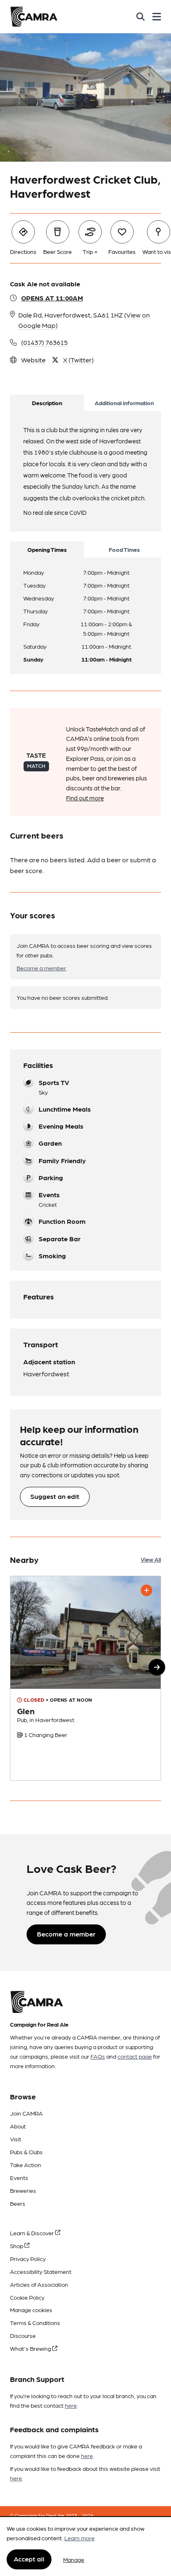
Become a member (41, 968)
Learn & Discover (33, 2233)
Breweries (23, 2190)
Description (47, 403)
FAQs (98, 2056)
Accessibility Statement (41, 2271)
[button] (157, 1667)
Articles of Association (39, 2284)
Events (19, 2177)
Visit (16, 2139)
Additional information (124, 403)
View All (151, 1559)
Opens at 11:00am (52, 298)
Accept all (29, 2559)
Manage (74, 2559)
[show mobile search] (140, 17)
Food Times (124, 549)
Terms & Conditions (35, 2323)
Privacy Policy (28, 2259)
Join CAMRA (26, 2113)
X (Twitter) (78, 360)
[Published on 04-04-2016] (85, 1678)
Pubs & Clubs (26, 2152)
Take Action (26, 2165)
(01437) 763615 (44, 342)
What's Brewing (31, 2348)
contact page (135, 2056)
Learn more (79, 2538)
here (71, 2405)
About (18, 2126)
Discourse (23, 2335)
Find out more (85, 798)
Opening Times (47, 549)
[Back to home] (34, 17)
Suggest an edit (55, 1496)
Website (33, 360)
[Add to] (147, 1590)
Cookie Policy (27, 2297)
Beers (18, 2203)
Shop (17, 2246)
